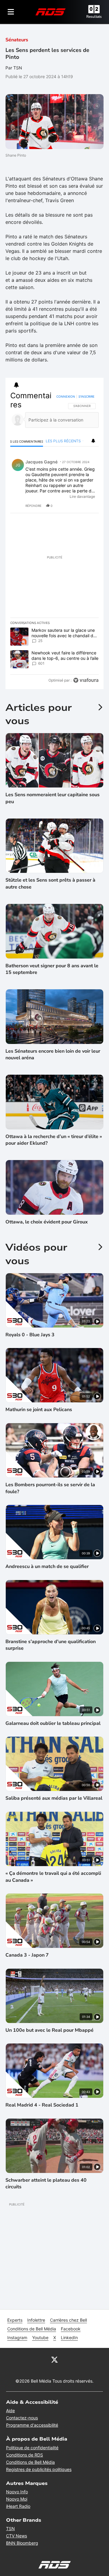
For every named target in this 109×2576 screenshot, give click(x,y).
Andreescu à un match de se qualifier (47, 1566)
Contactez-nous (22, 2418)
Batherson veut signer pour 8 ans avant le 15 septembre (52, 969)
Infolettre (36, 2320)
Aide (10, 2411)
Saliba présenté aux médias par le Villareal (54, 1798)
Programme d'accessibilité (32, 2425)
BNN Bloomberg (22, 2543)
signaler (87, 506)
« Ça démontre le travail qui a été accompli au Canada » (53, 1877)
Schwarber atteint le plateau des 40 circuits (46, 2183)
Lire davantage (82, 496)
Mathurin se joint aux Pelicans (39, 1410)
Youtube (40, 2337)
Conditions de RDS (25, 2455)
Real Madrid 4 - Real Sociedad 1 (42, 2105)
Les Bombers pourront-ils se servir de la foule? (50, 1488)
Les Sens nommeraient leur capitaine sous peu (53, 798)
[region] (54, 539)
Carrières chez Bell (68, 2320)
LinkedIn (69, 2337)
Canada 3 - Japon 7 (27, 1955)
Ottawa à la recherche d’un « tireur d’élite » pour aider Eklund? (54, 1140)
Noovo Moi (17, 2499)
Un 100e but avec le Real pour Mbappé (50, 2030)
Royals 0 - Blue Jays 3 (30, 1335)
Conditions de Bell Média (32, 2329)
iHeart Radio (18, 2506)
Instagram (17, 2337)
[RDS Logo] (51, 12)
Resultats (94, 17)
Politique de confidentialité (32, 2448)
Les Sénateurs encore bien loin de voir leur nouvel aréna (53, 1054)
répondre (33, 506)
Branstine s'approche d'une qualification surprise (51, 1645)
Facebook (71, 2329)
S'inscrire (86, 396)
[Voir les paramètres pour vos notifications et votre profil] (16, 385)
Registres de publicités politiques (39, 2469)
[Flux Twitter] (54, 2359)
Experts (15, 2320)
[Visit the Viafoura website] (86, 680)
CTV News (17, 2536)
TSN (10, 2528)
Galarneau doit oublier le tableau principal (53, 1723)
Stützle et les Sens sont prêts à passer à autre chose (50, 883)
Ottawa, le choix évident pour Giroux (47, 1222)
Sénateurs (17, 40)
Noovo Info (17, 2492)
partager (69, 506)
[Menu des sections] (11, 12)
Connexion (66, 396)
